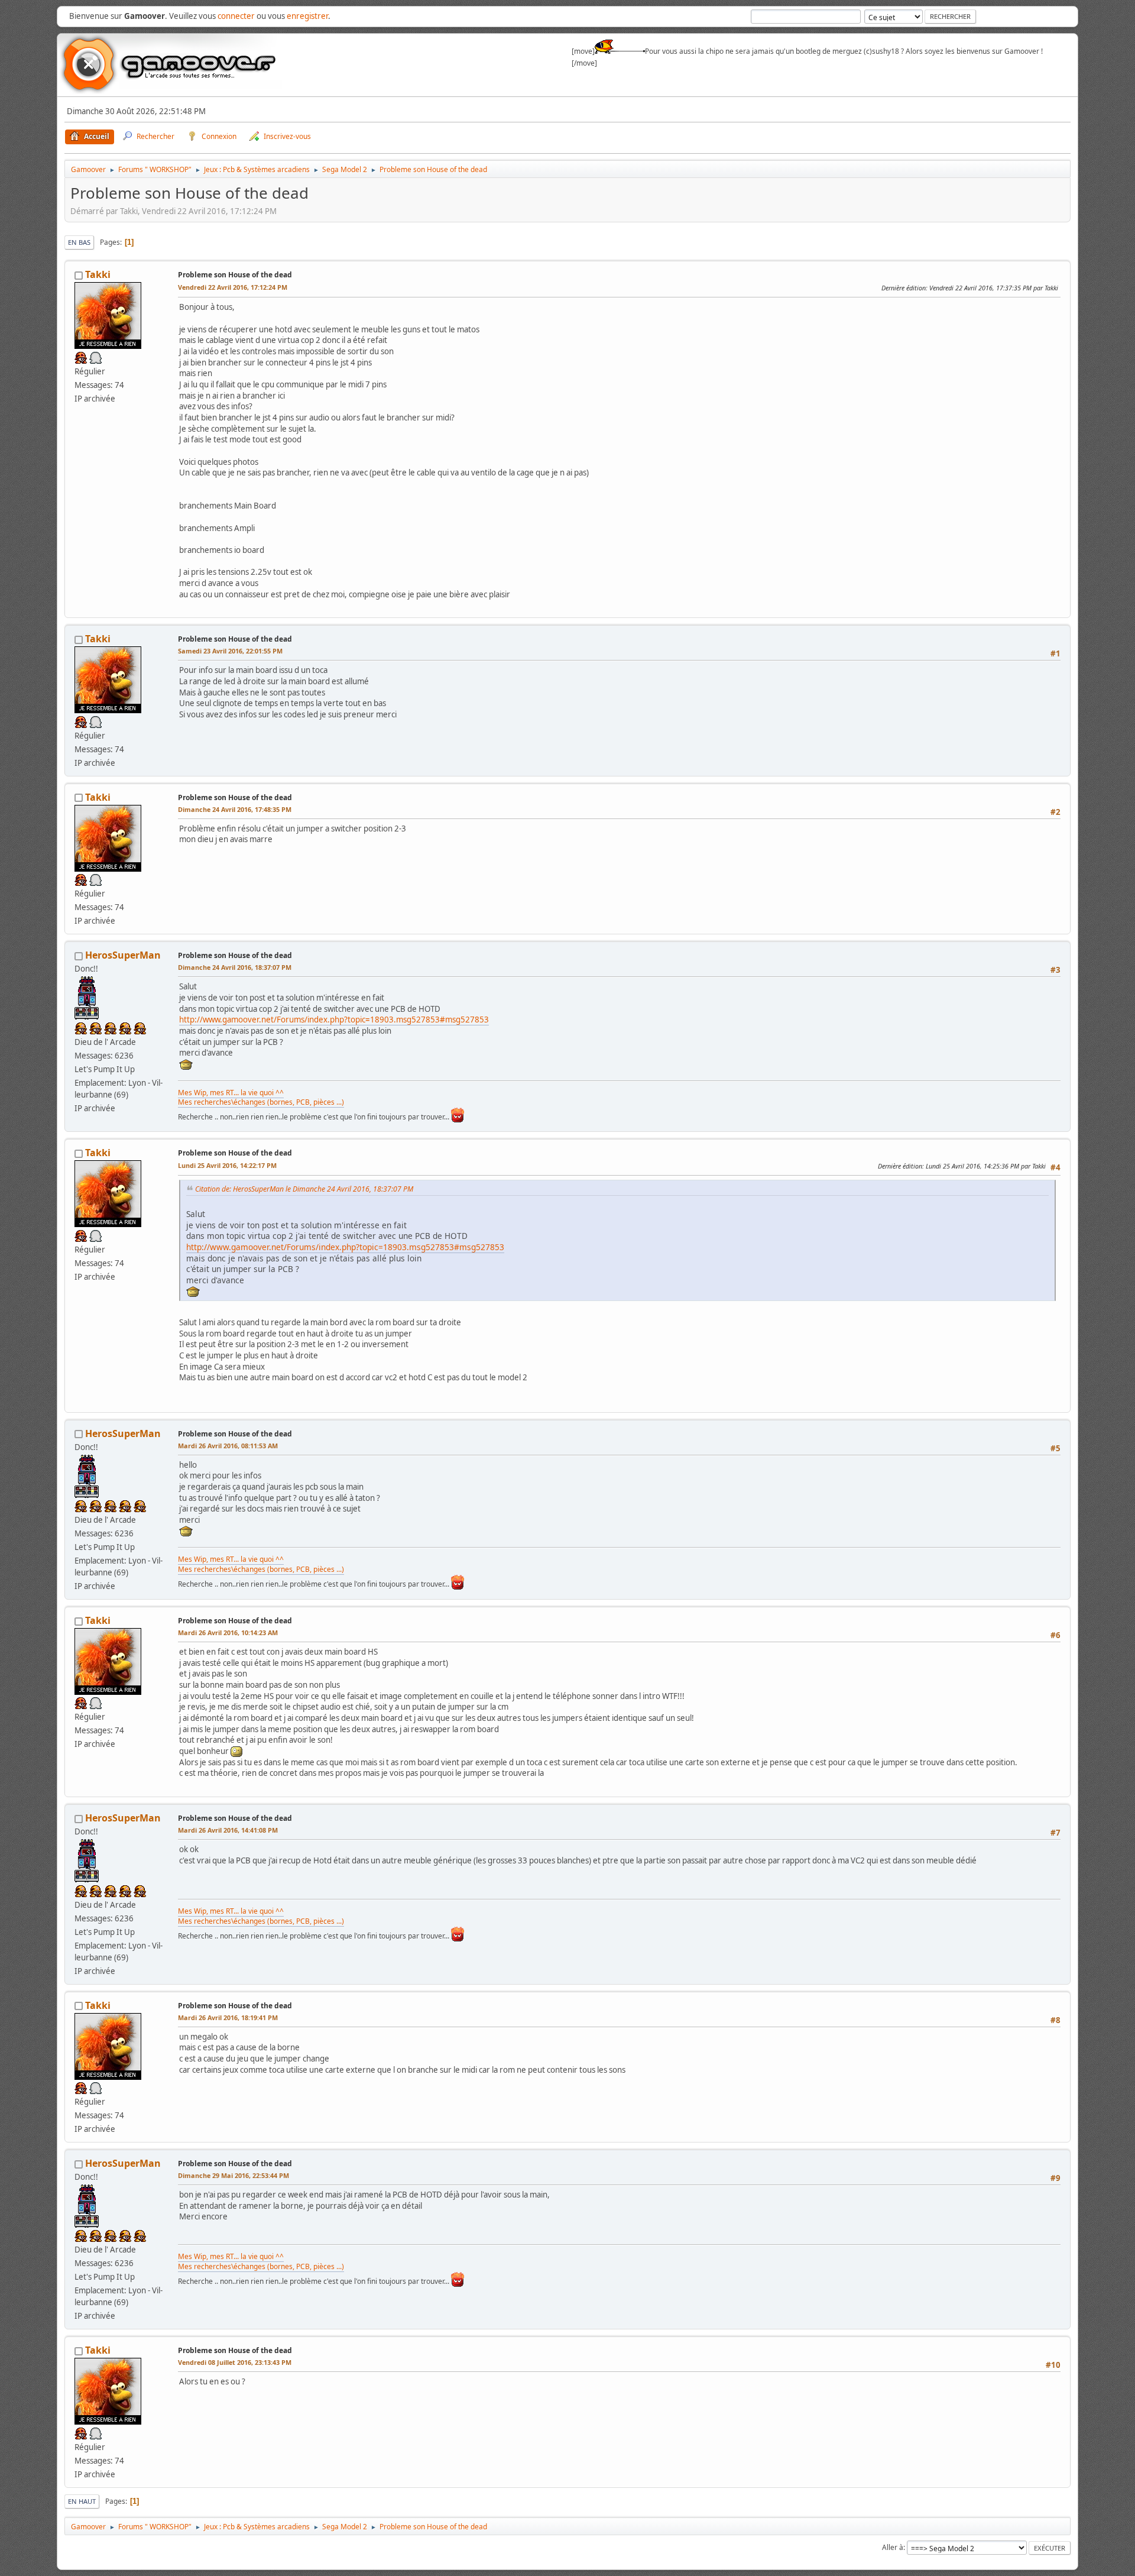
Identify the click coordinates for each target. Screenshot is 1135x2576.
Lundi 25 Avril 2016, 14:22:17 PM (227, 1165)
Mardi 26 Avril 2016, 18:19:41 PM (228, 2017)
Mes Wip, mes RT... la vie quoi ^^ (231, 1093)
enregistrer (307, 16)
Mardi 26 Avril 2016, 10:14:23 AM (228, 1632)
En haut (82, 2501)
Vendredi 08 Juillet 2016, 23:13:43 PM (235, 2362)
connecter (236, 16)
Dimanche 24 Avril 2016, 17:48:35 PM (235, 809)
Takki (98, 274)
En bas (79, 242)
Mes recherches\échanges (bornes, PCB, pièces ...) (261, 1102)
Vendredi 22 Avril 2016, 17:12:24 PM (233, 287)
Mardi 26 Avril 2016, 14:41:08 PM (228, 1830)
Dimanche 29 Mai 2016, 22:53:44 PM (234, 2175)
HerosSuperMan (123, 955)
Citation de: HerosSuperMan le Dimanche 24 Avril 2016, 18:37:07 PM (304, 1189)
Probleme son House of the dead (235, 275)
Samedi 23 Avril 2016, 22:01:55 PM (230, 651)
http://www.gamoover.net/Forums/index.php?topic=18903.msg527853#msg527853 (334, 1020)
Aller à (893, 2547)
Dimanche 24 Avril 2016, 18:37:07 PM (235, 967)
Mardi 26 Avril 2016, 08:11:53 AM (228, 1446)
